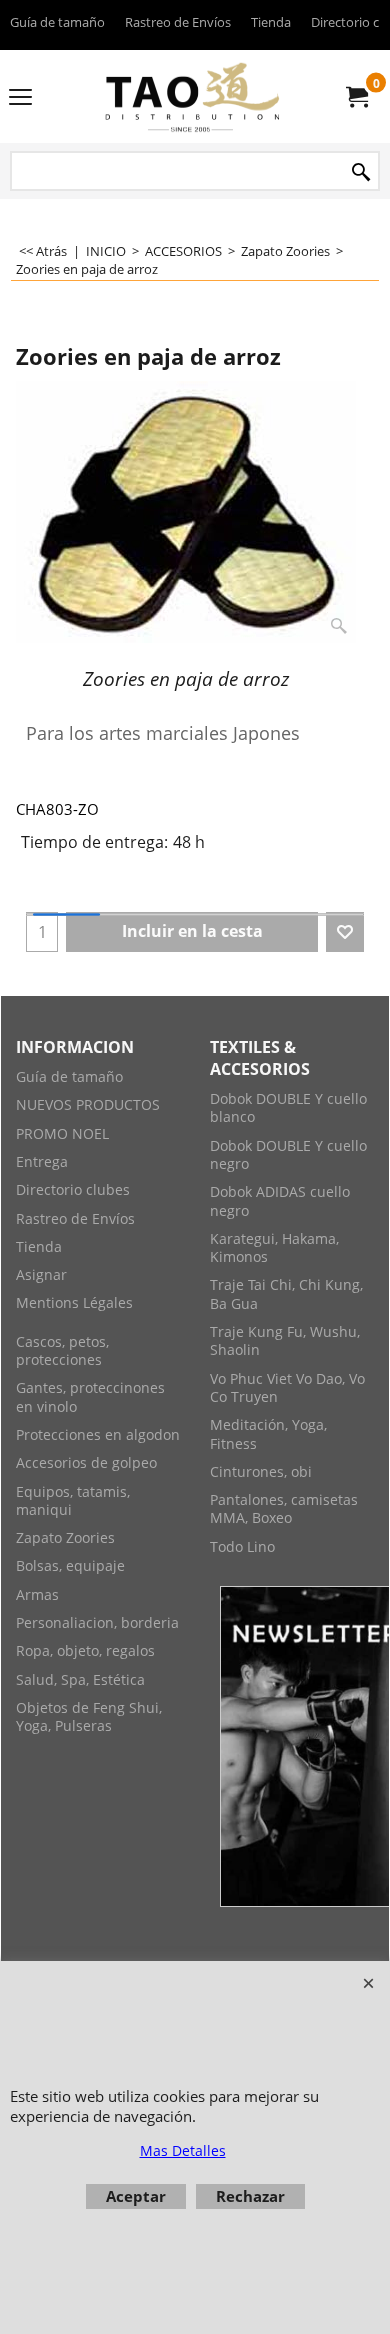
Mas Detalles (183, 2150)
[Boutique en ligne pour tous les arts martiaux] (191, 96)
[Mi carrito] (356, 97)
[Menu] (20, 98)
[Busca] (361, 172)
